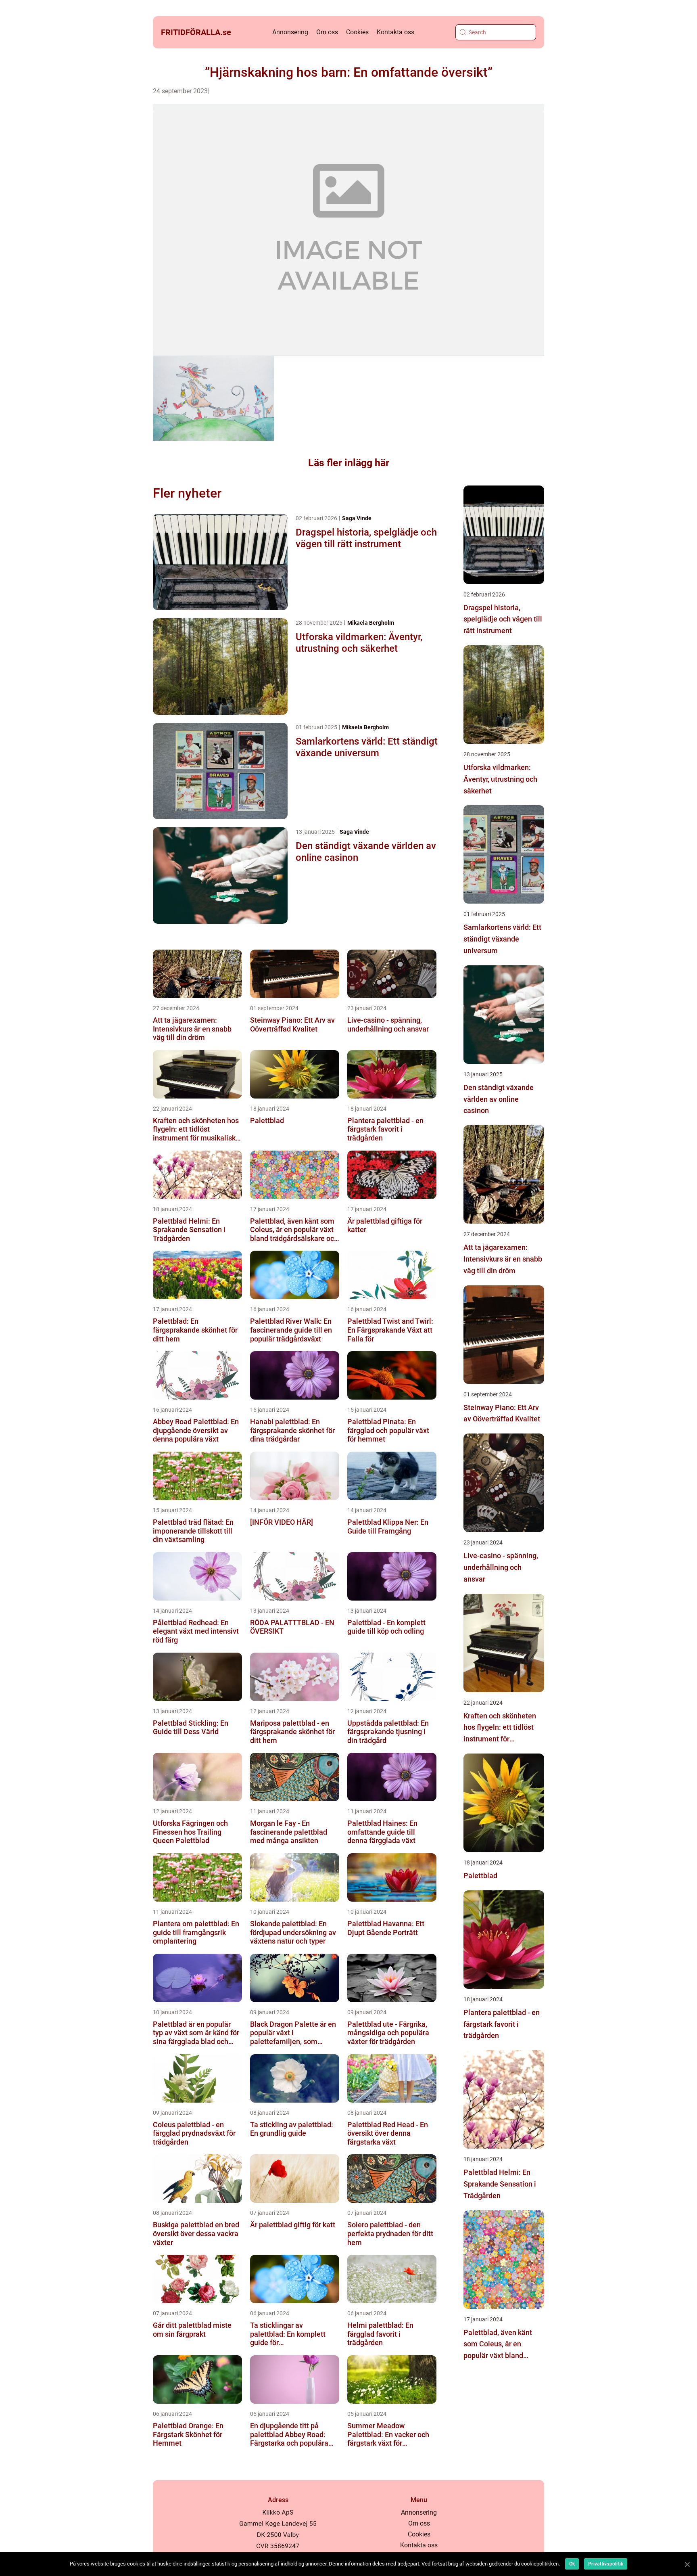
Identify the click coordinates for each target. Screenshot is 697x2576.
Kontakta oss (395, 32)
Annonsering (290, 32)
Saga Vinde (357, 518)
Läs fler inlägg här (349, 463)
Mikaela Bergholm (371, 623)
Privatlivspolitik (606, 2564)
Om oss (327, 32)
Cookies (357, 32)
